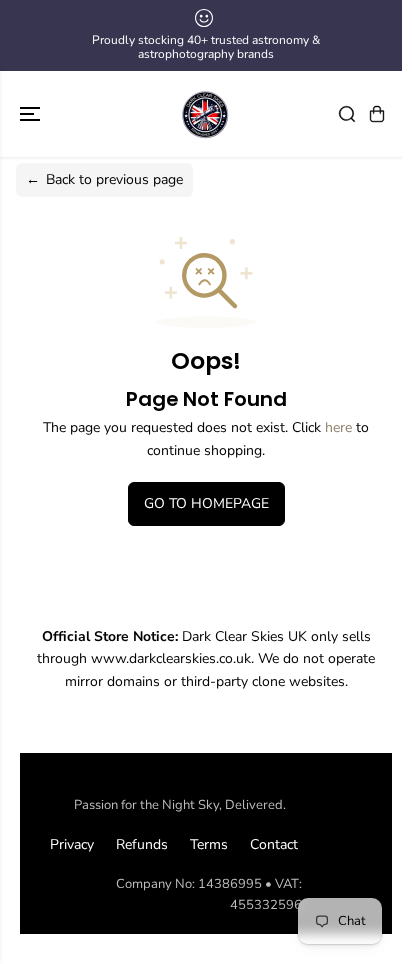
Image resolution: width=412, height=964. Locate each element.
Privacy (72, 844)
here (338, 427)
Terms (209, 844)
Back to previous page (104, 179)
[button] (32, 114)
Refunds (142, 844)
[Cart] (377, 114)
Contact (274, 844)
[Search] (347, 114)
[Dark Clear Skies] (206, 114)
